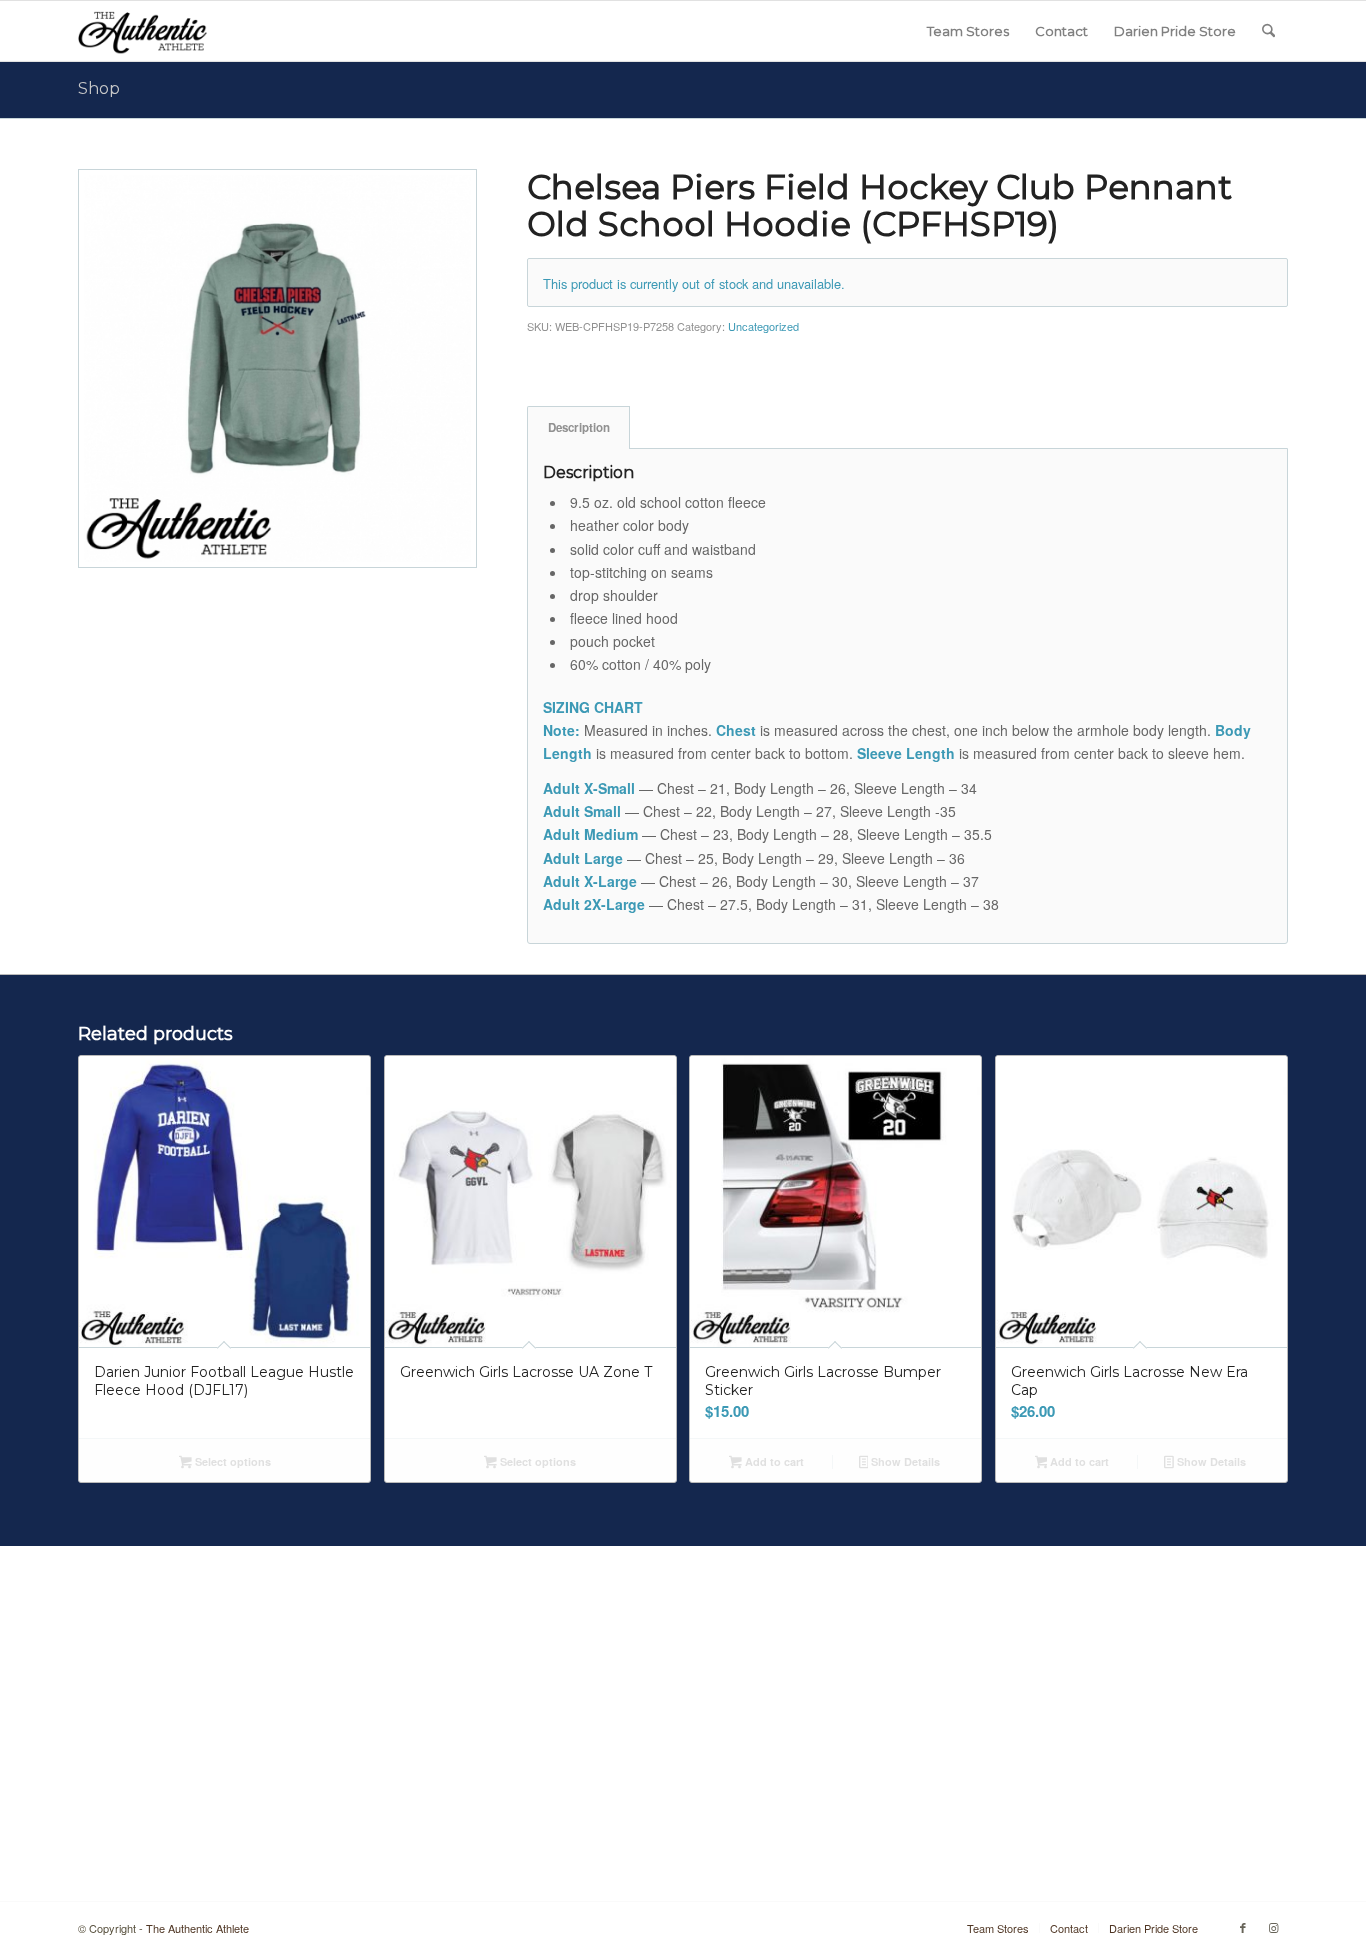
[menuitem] (968, 31)
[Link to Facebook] (1243, 1927)
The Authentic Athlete (197, 1928)
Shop (99, 88)
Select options (231, 1461)
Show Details (904, 1461)
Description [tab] (579, 427)
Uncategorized (763, 326)
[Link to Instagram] (1273, 1927)
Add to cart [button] (773, 1461)
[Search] (1268, 31)
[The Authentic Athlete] (142, 31)
